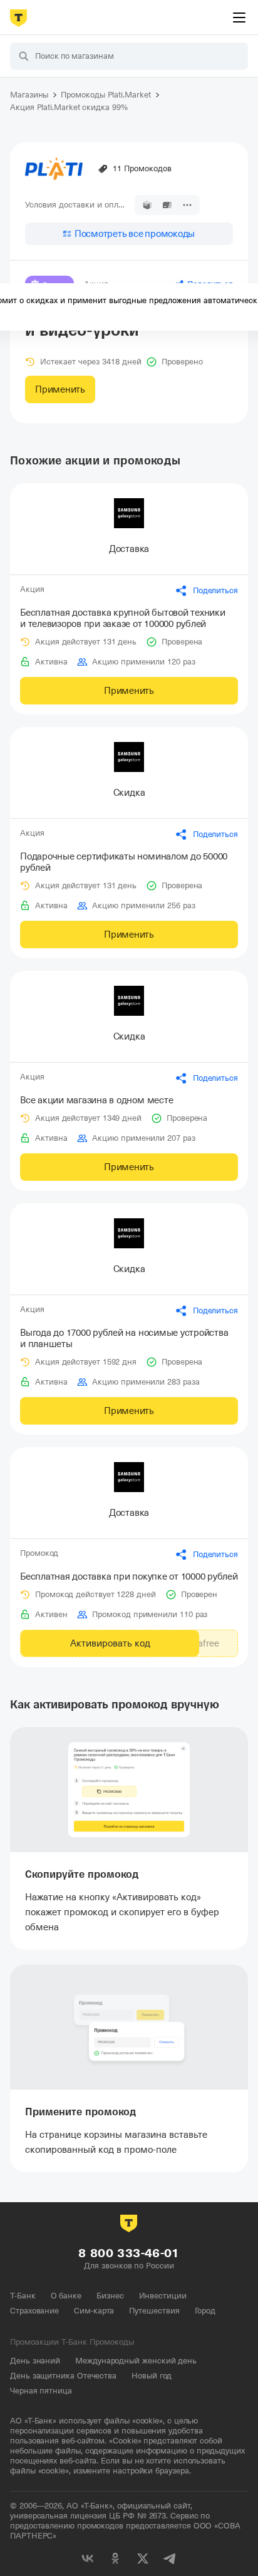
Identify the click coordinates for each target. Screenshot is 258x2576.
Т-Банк (23, 2296)
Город (205, 2311)
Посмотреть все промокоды (135, 234)
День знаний (35, 2361)
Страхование (34, 2311)
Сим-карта (94, 2311)
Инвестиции (163, 2296)
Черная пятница (41, 2391)
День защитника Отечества (63, 2376)
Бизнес (110, 2296)
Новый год (152, 2376)
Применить (60, 389)
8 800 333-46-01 (129, 2253)
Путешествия (154, 2311)
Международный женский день (136, 2361)
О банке (66, 2296)
